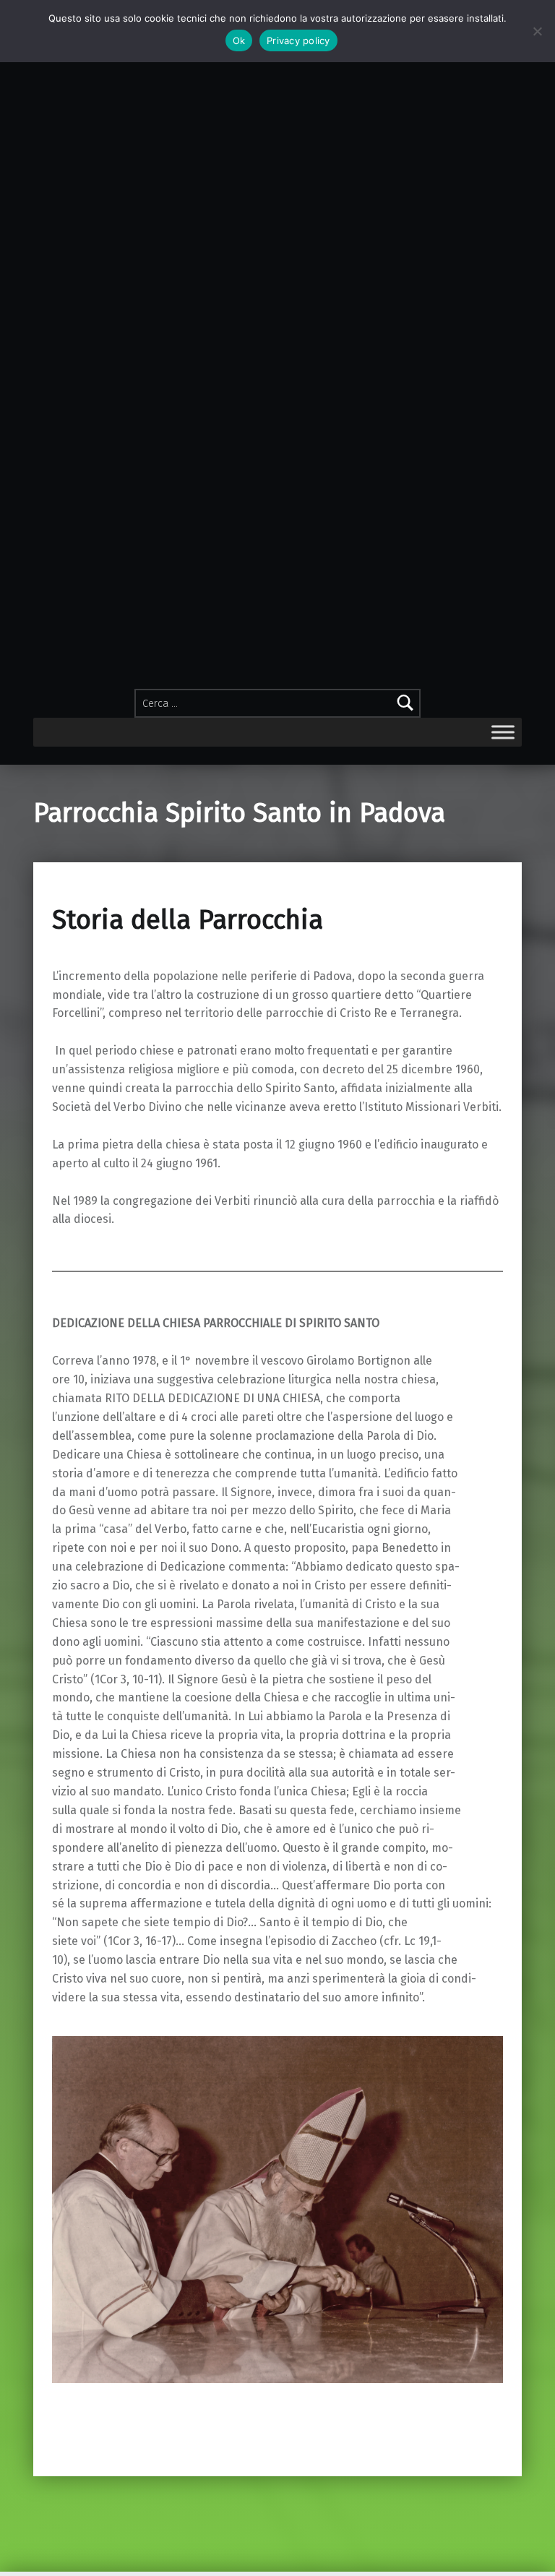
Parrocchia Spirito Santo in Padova (239, 813)
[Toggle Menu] (503, 732)
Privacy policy (298, 40)
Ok (239, 40)
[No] (537, 31)
